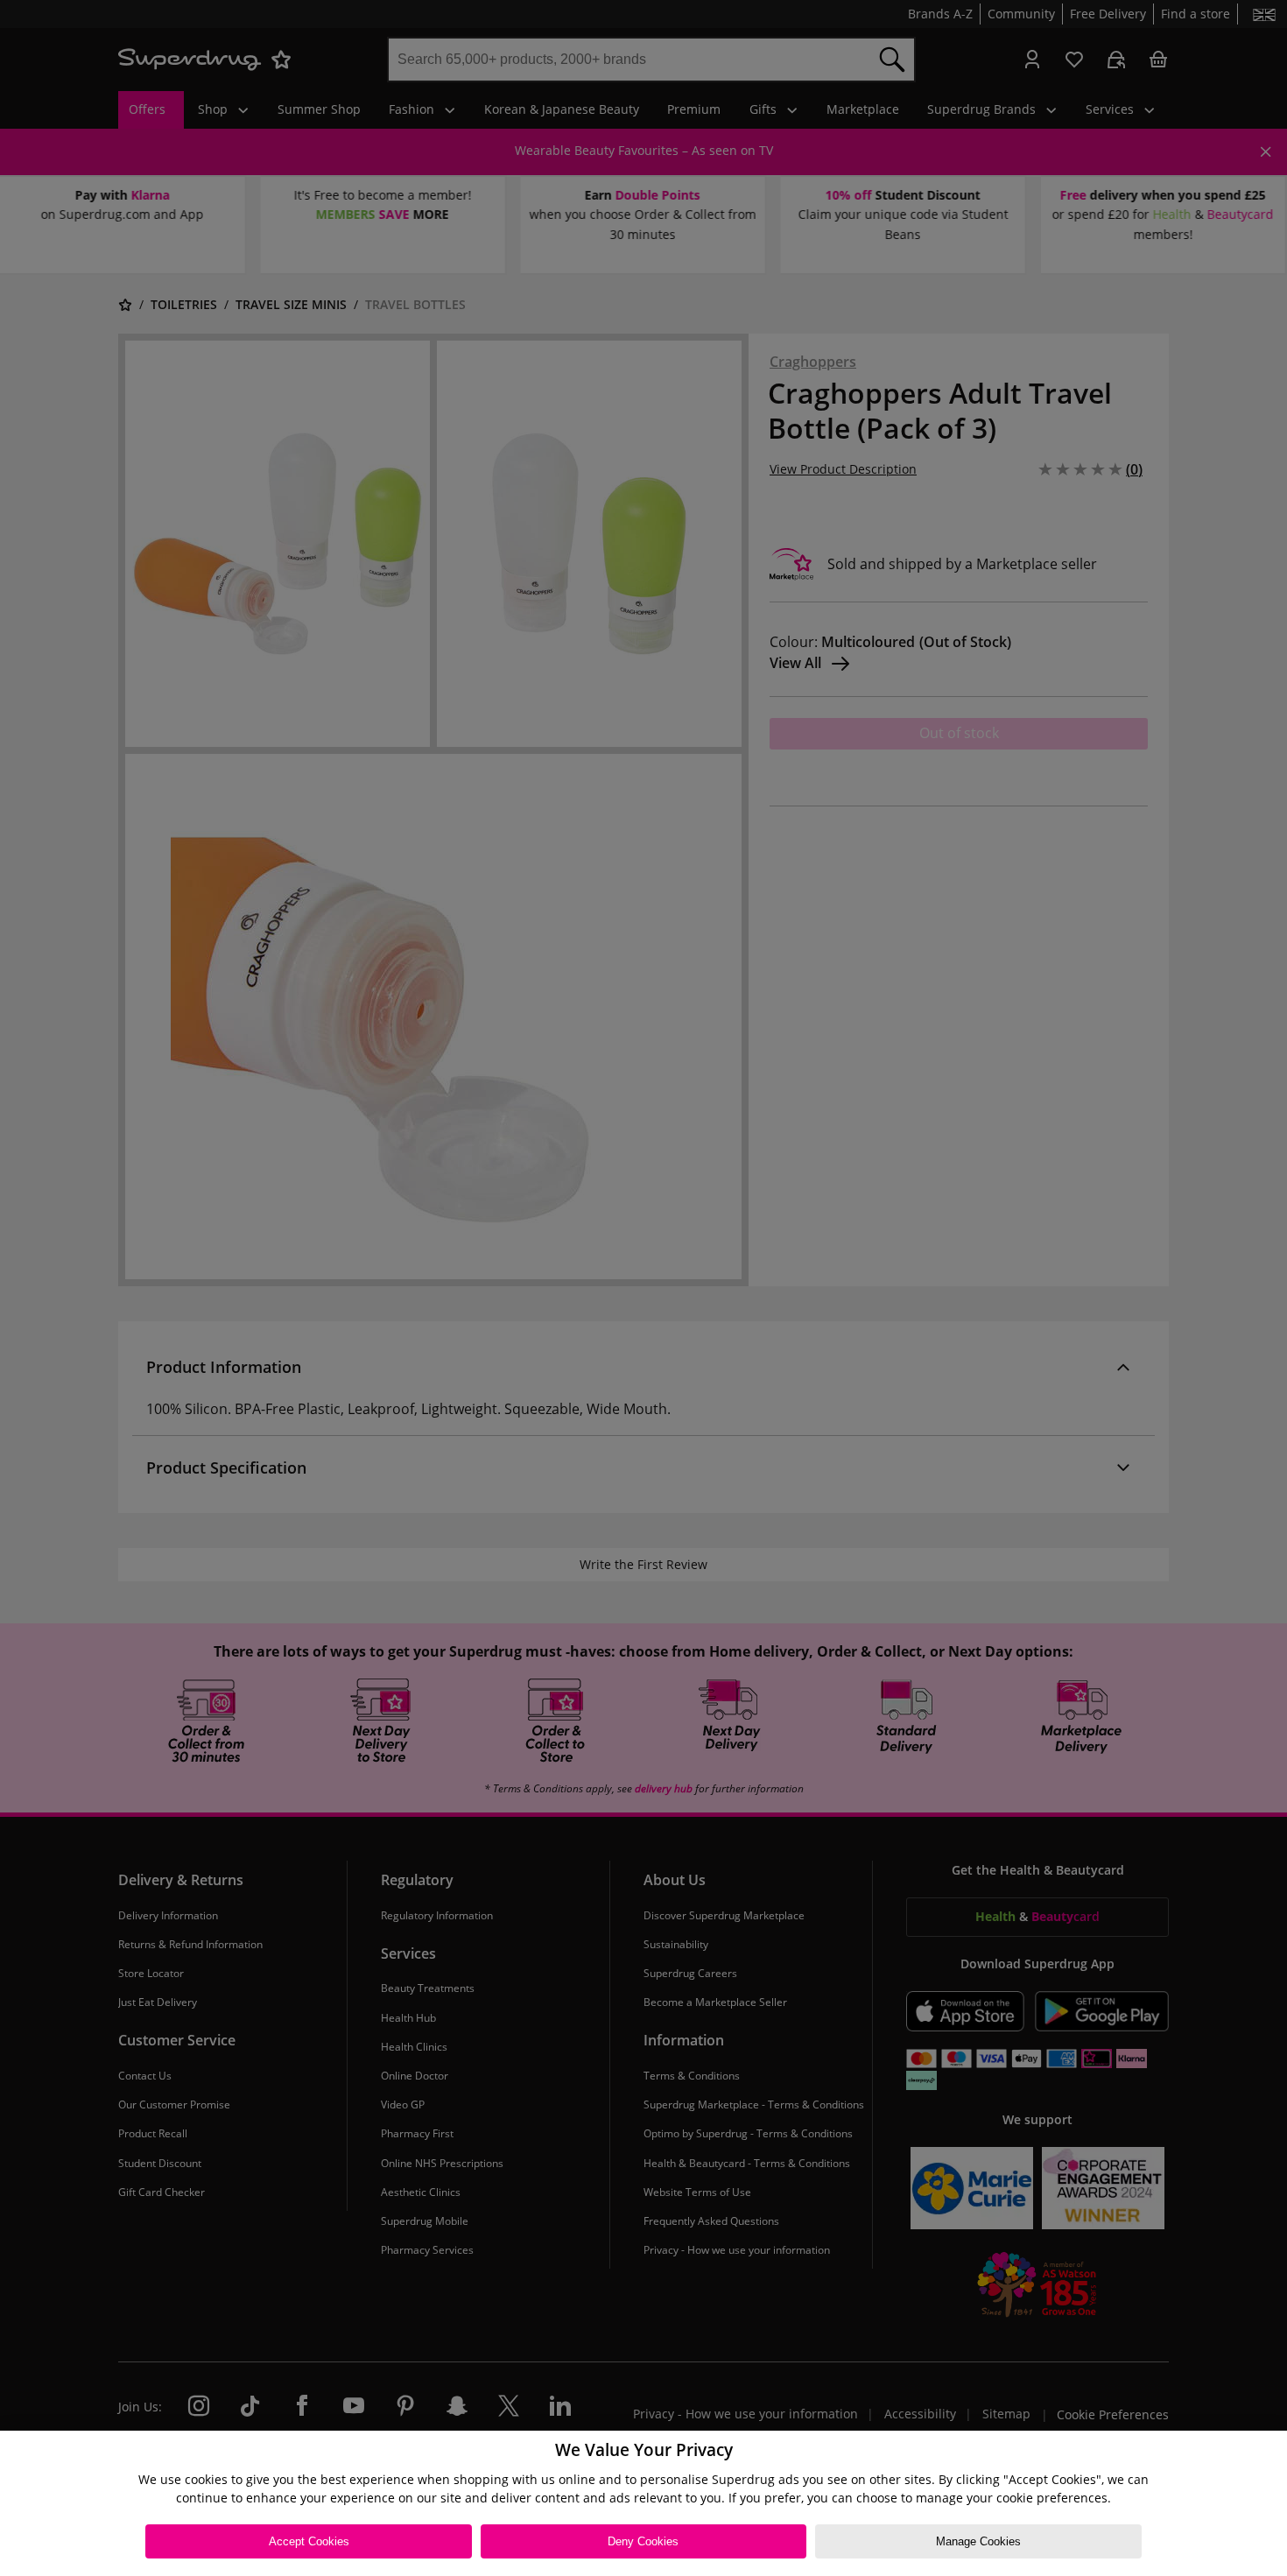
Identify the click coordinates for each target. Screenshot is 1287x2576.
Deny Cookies (643, 2541)
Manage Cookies (978, 2541)
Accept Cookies (309, 2541)
